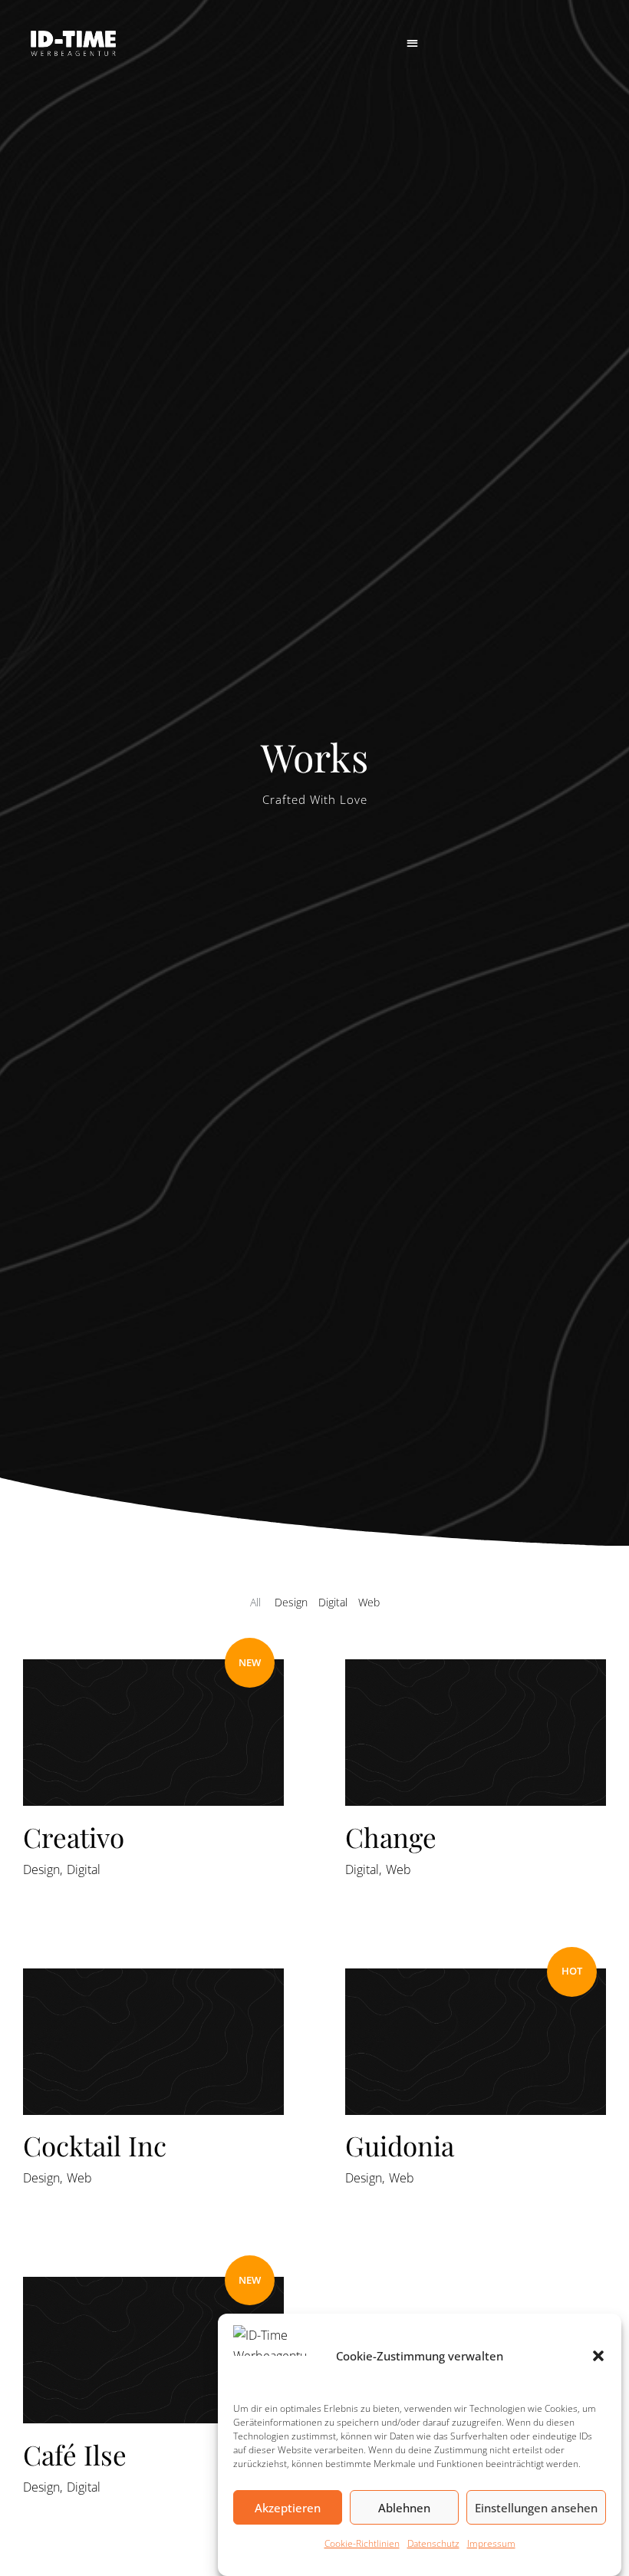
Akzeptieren (288, 2508)
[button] (598, 2356)
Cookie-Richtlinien (362, 2543)
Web (398, 1869)
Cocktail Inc (95, 2145)
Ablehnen (404, 2508)
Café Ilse (75, 2454)
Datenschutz (433, 2543)
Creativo (74, 1837)
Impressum (491, 2543)
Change (391, 1837)
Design (41, 1869)
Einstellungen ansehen (536, 2508)
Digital (84, 1869)
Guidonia (400, 2145)
